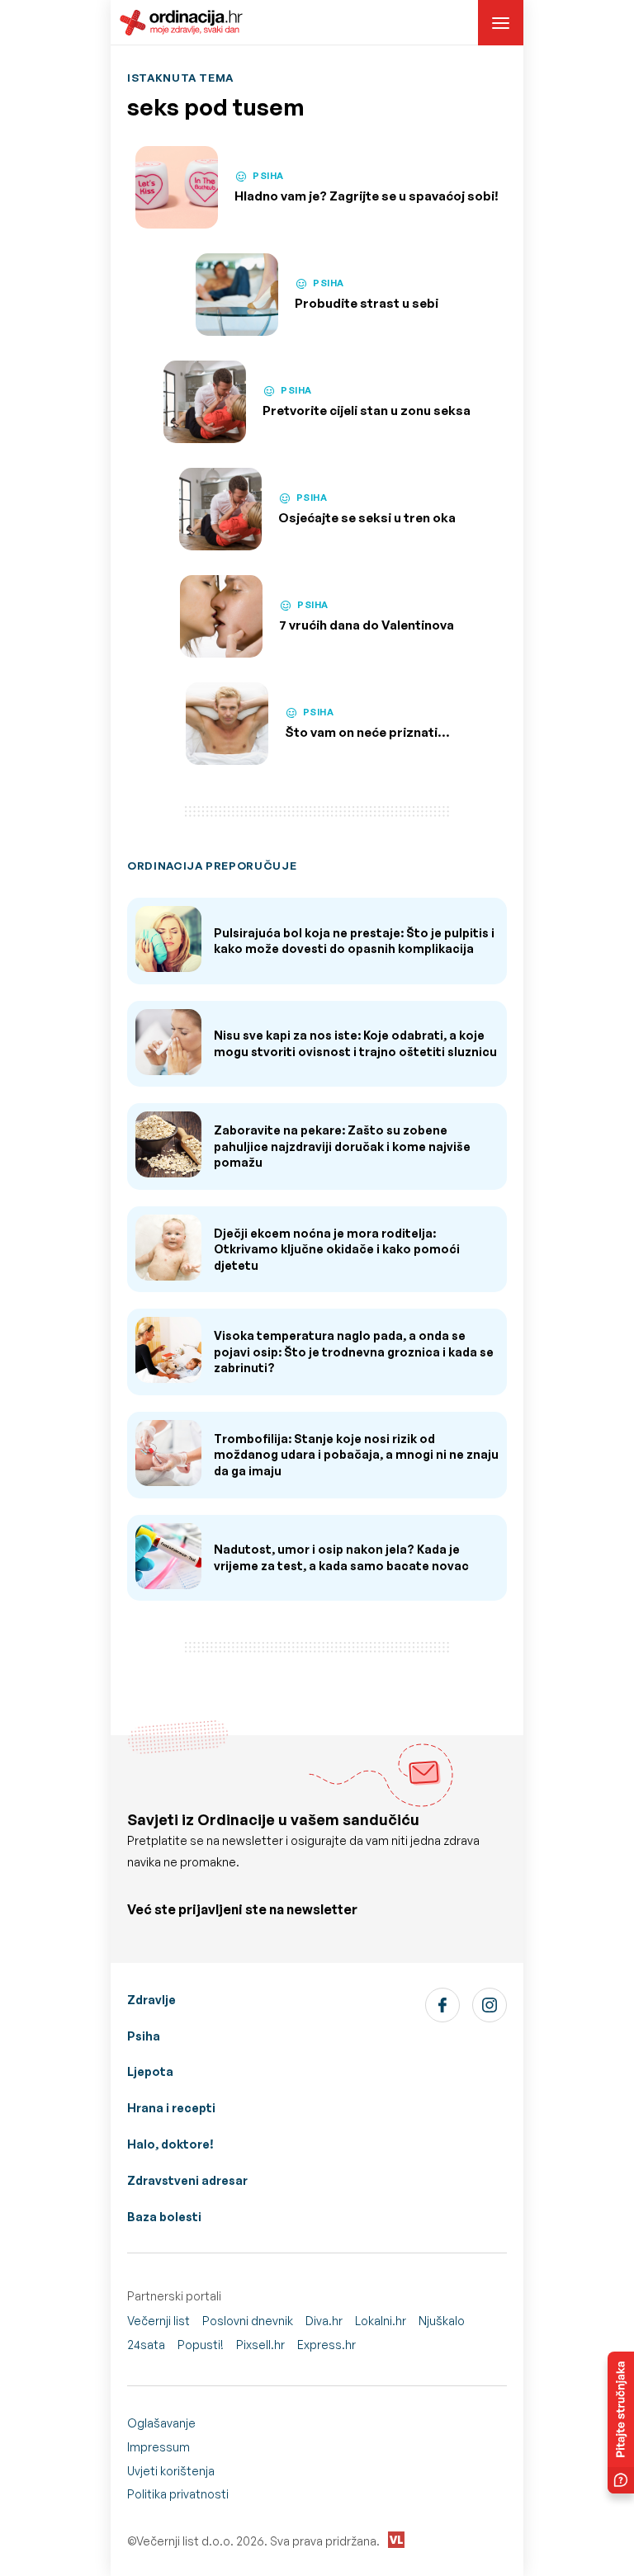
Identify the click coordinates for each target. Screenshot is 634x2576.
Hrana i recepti (171, 2108)
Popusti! (201, 2345)
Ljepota (150, 2071)
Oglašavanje (161, 2423)
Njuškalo (442, 2321)
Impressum (158, 2447)
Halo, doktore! (170, 2144)
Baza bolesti (164, 2217)
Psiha (144, 2036)
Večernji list (158, 2321)
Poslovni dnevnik (248, 2321)
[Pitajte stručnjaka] (621, 2423)
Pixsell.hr (260, 2345)
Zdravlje (151, 2000)
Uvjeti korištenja (171, 2471)
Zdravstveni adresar (187, 2180)
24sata (146, 2345)
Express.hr (326, 2345)
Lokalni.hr (381, 2321)
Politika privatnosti (178, 2494)
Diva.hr (324, 2321)
